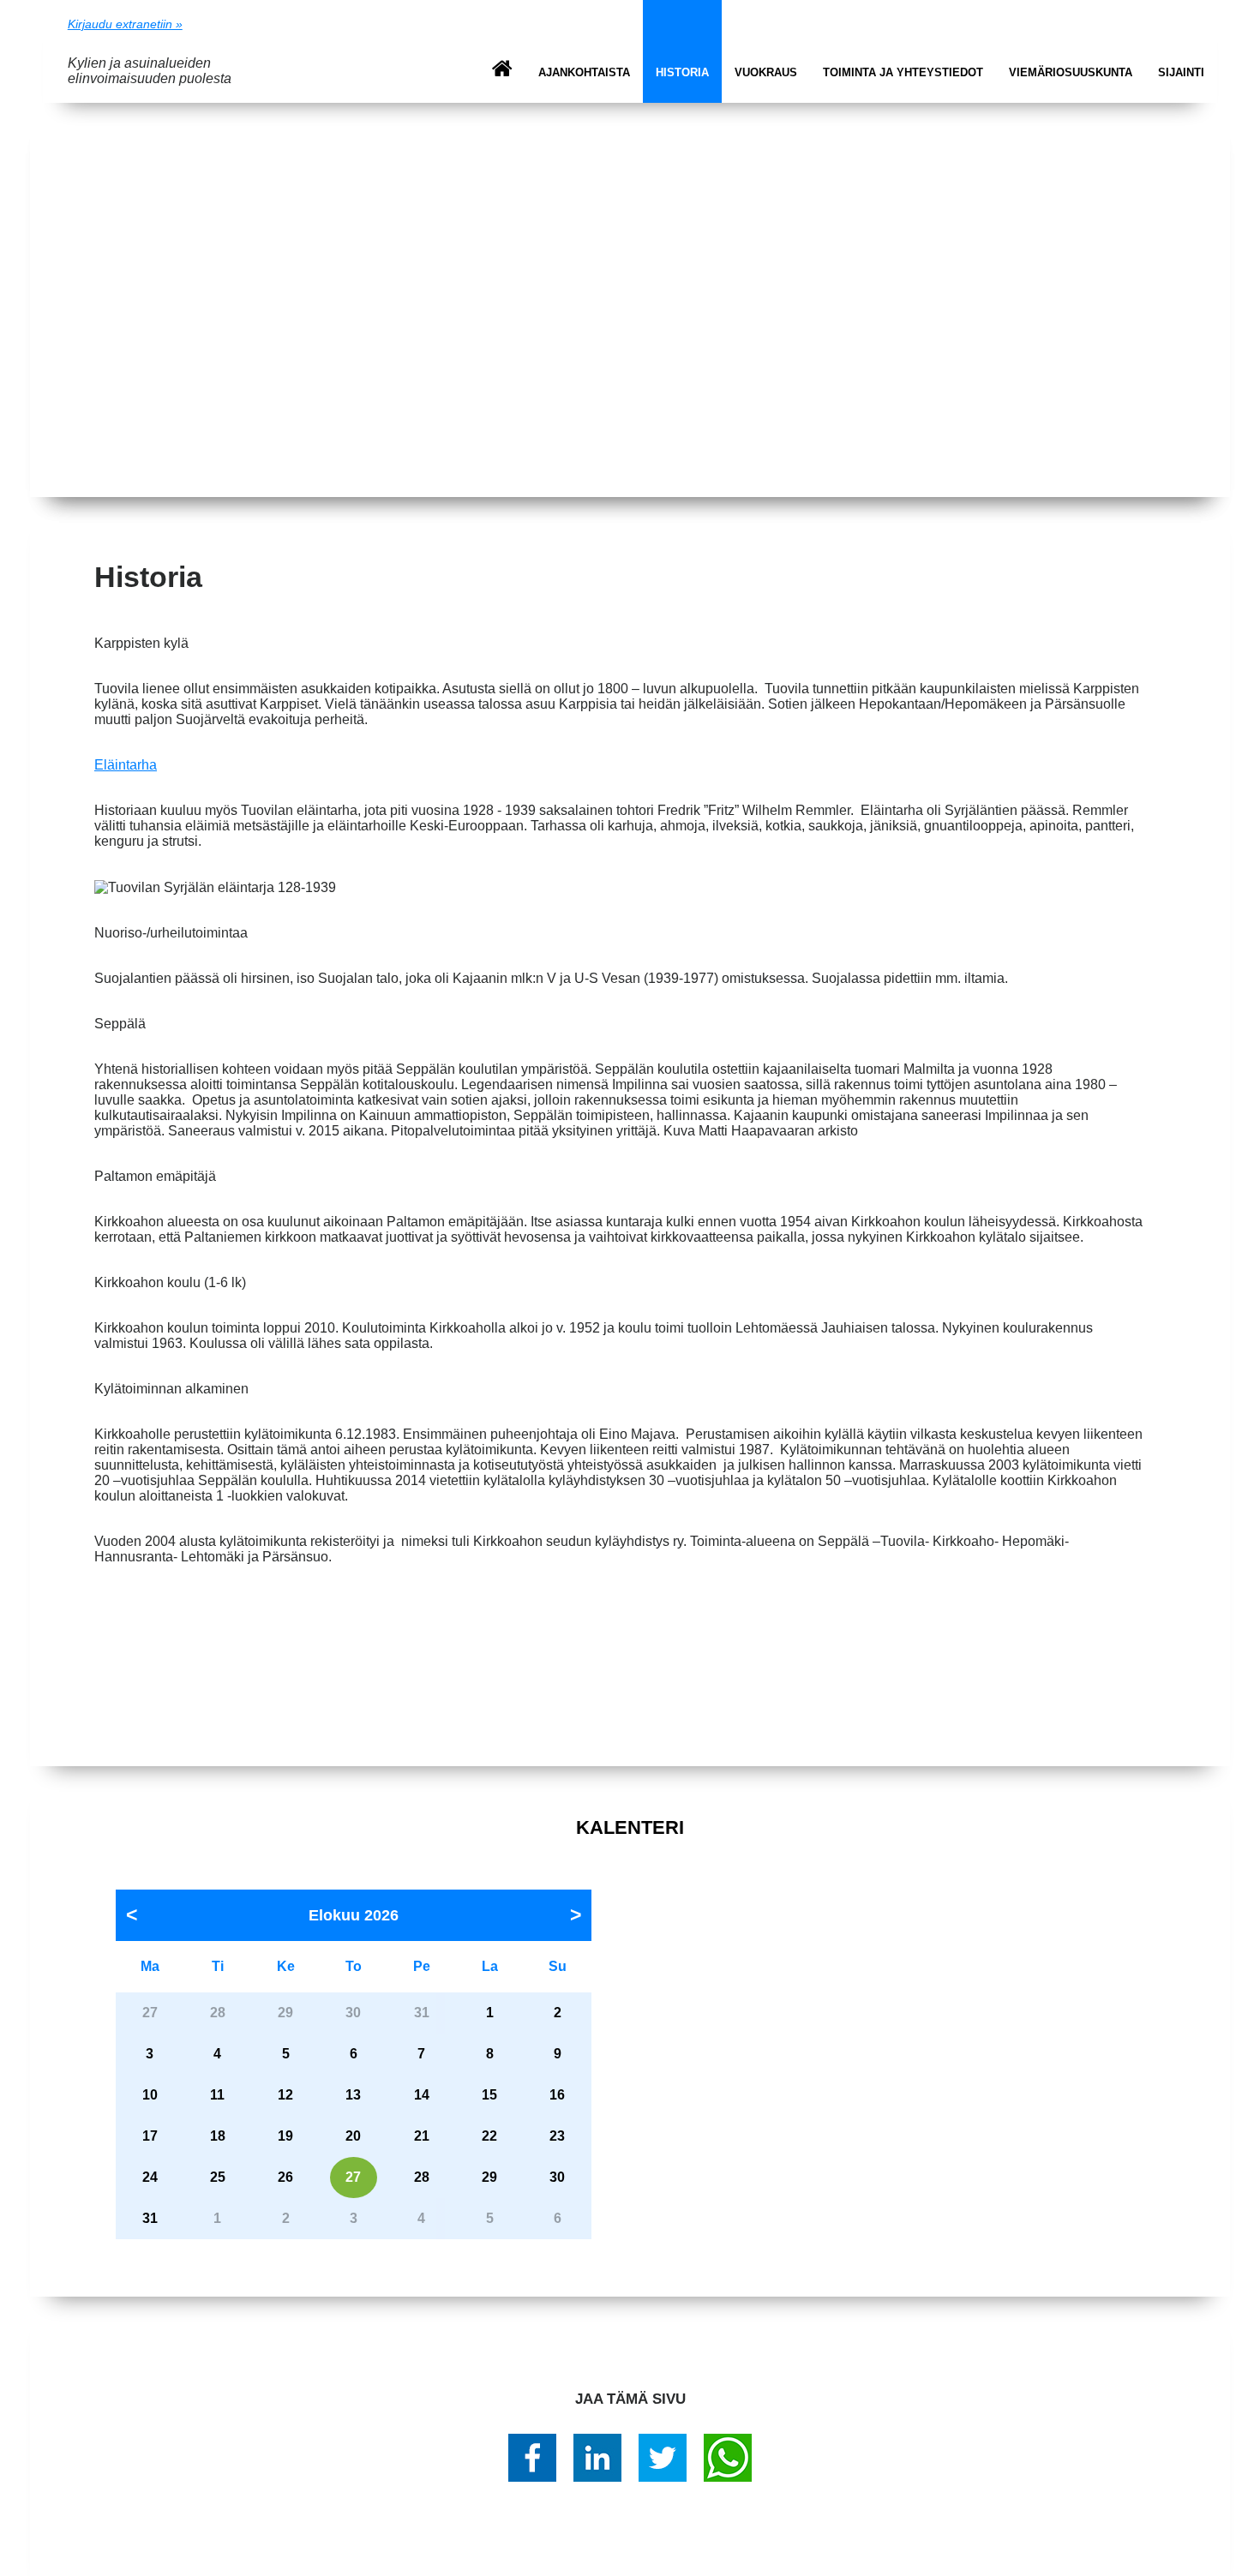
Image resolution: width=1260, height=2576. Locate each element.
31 (150, 2218)
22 (489, 2136)
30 (557, 2177)
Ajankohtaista (584, 72)
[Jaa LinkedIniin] (597, 2458)
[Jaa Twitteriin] (663, 2458)
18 (218, 2136)
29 (489, 2177)
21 (422, 2136)
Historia (682, 72)
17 (150, 2136)
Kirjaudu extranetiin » (125, 24)
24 (150, 2177)
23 (557, 2136)
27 (353, 2177)
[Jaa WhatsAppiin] (728, 2458)
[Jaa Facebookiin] (532, 2458)
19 (285, 2136)
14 (422, 2095)
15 (489, 2095)
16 (557, 2095)
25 (218, 2177)
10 (150, 2095)
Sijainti (1181, 72)
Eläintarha (126, 765)
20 (353, 2136)
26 (285, 2177)
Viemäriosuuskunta (1071, 72)
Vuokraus (766, 72)
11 (217, 2095)
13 (353, 2095)
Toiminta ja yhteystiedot (903, 72)
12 (285, 2095)
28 (422, 2177)
